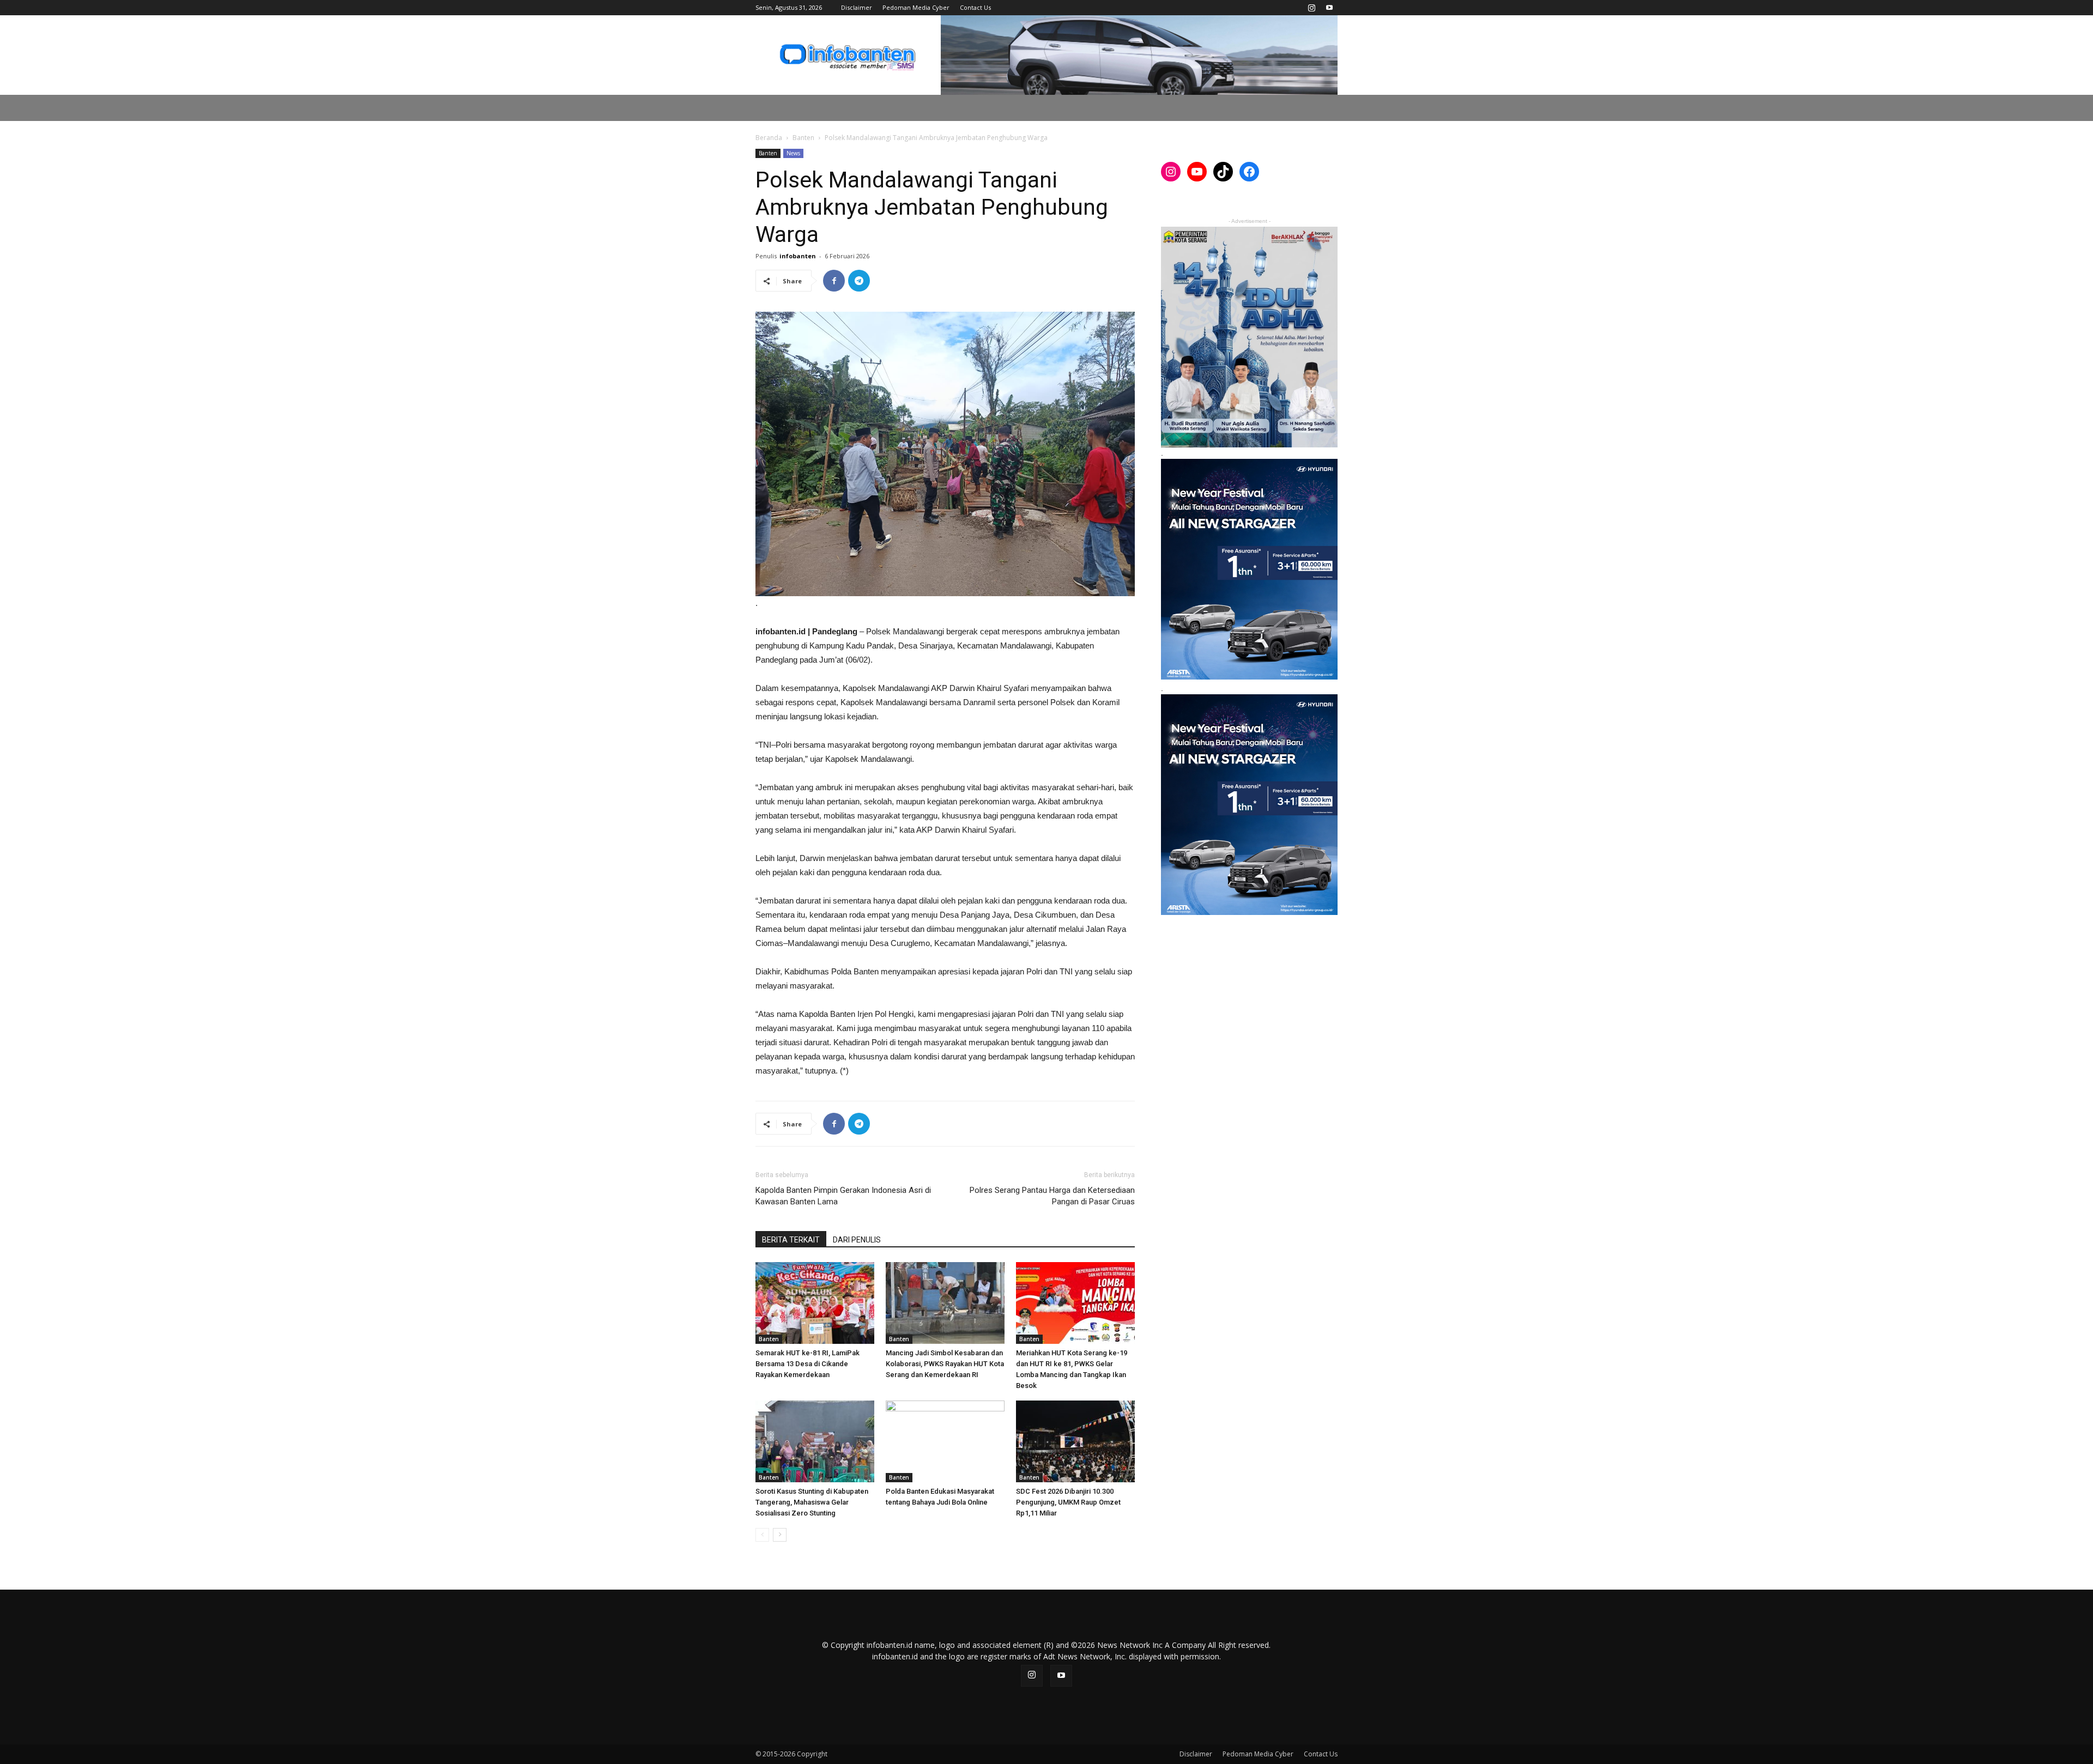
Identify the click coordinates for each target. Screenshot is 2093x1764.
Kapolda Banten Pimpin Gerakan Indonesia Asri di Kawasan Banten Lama (843, 1196)
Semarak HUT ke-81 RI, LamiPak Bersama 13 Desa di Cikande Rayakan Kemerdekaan (807, 1364)
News (793, 153)
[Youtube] (1329, 8)
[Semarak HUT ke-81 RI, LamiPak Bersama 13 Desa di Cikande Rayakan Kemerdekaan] (815, 1303)
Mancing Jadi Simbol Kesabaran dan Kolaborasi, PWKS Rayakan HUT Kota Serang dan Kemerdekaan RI (945, 1364)
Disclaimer (857, 7)
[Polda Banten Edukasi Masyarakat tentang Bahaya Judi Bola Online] (945, 1441)
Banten (803, 138)
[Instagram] (1311, 8)
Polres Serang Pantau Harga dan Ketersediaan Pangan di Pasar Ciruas (1052, 1196)
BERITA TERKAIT (791, 1240)
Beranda (769, 138)
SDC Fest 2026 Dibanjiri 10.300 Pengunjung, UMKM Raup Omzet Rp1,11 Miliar (1068, 1502)
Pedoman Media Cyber (916, 7)
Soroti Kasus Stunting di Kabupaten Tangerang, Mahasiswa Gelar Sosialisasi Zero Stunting (812, 1502)
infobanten (798, 256)
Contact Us (975, 7)
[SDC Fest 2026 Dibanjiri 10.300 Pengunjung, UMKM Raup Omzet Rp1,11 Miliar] (1075, 1441)
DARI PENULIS (857, 1240)
